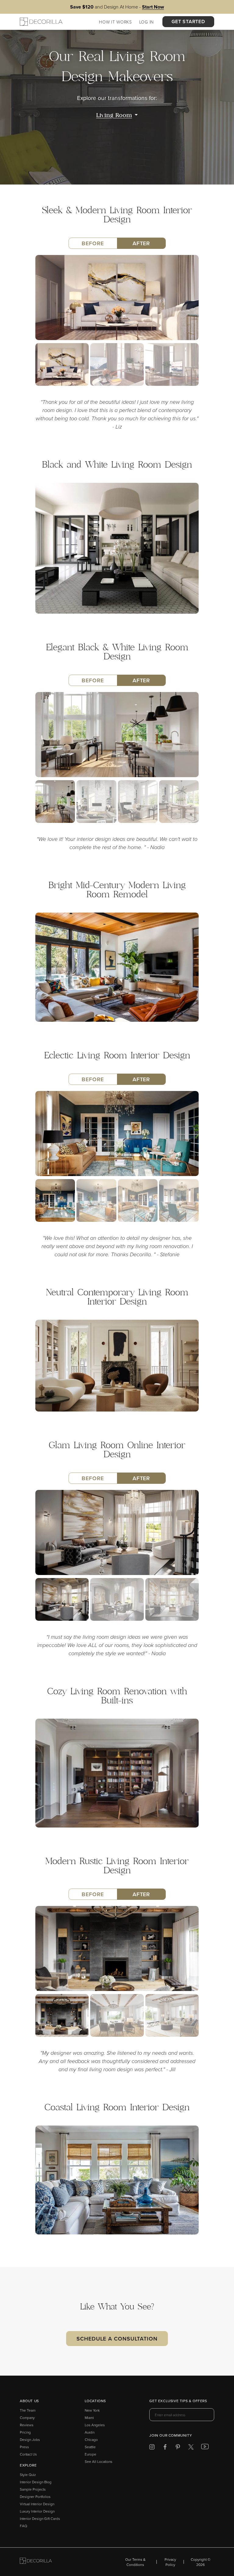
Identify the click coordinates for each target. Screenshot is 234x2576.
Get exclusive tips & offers (178, 2401)
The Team (28, 2410)
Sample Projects (33, 2489)
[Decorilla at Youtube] (205, 2448)
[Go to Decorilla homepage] (36, 2562)
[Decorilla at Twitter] (191, 2448)
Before (93, 243)
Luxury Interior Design (37, 2511)
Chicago (91, 2440)
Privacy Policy (170, 2562)
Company (27, 2418)
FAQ (23, 2526)
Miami (89, 2418)
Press (24, 2447)
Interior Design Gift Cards (40, 2519)
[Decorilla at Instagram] (152, 2448)
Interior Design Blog (36, 2482)
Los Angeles (95, 2425)
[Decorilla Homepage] (41, 22)
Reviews (27, 2425)
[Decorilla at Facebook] (165, 2448)
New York (92, 2410)
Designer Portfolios (35, 2497)
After (141, 243)
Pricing (25, 2432)
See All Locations (99, 2461)
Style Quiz (28, 2475)
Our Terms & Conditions (135, 2562)
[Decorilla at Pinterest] (178, 2448)
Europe (90, 2454)
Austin (90, 2432)
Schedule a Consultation (117, 2339)
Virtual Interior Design (37, 2504)
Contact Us (28, 2454)
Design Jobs (30, 2440)
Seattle (90, 2447)
